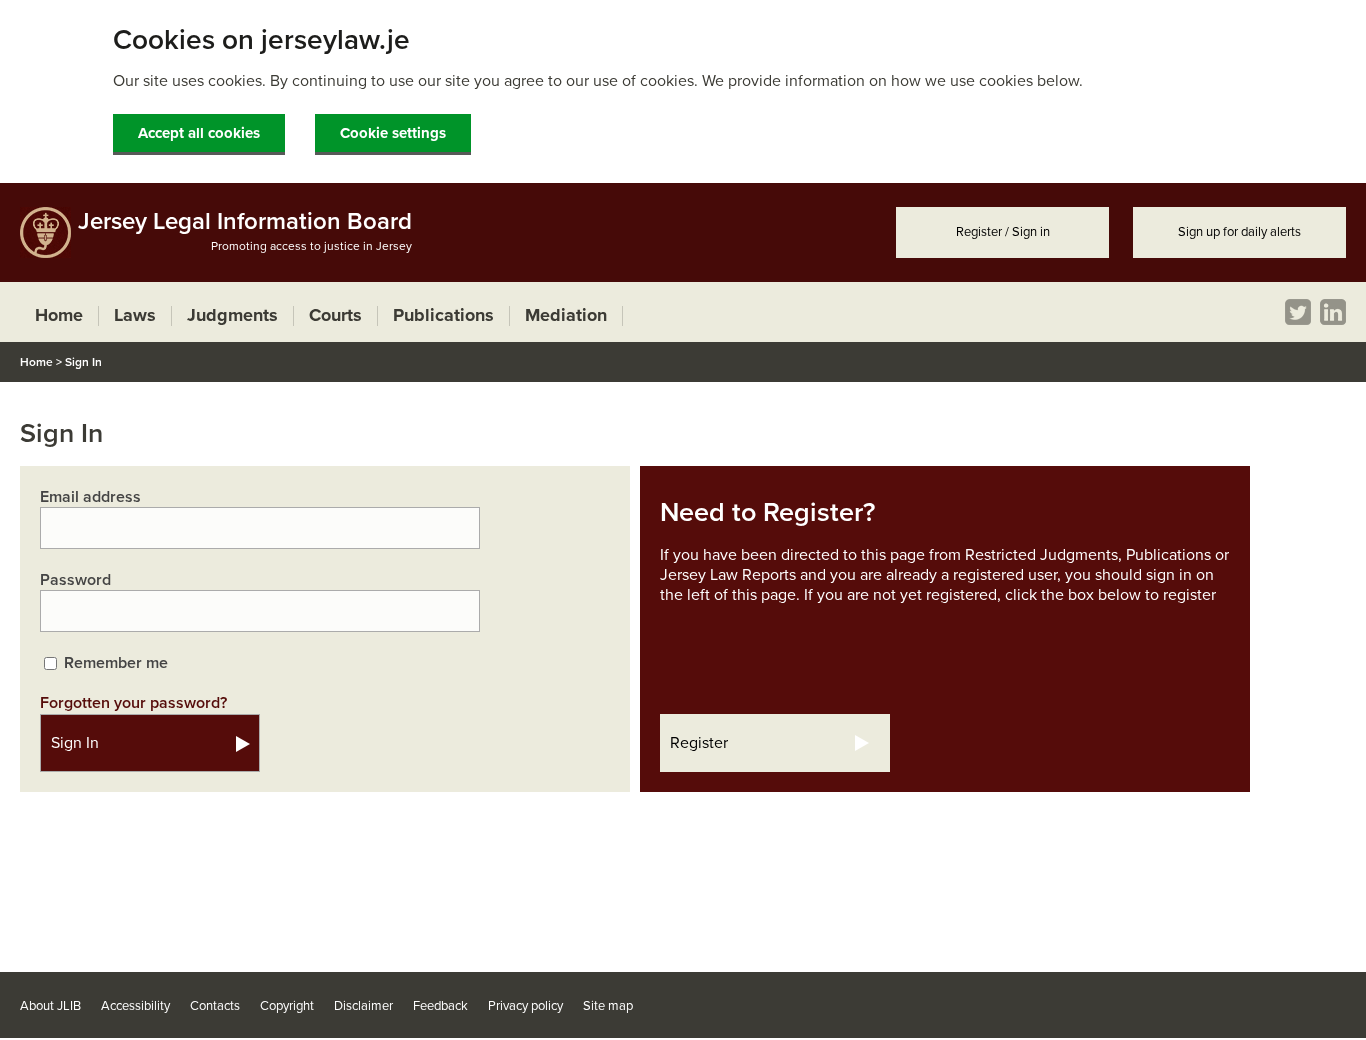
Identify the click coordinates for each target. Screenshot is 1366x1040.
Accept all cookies (199, 133)
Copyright (287, 1006)
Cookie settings (393, 133)
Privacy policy (525, 1006)
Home (36, 362)
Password (75, 580)
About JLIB (50, 1006)
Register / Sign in (1003, 232)
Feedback (440, 1006)
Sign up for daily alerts (1239, 232)
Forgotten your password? (133, 703)
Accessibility (135, 1006)
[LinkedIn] (1333, 312)
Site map (608, 1006)
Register (699, 743)
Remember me (116, 663)
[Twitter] (1298, 312)
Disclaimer (363, 1006)
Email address (90, 497)
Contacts (215, 1006)
